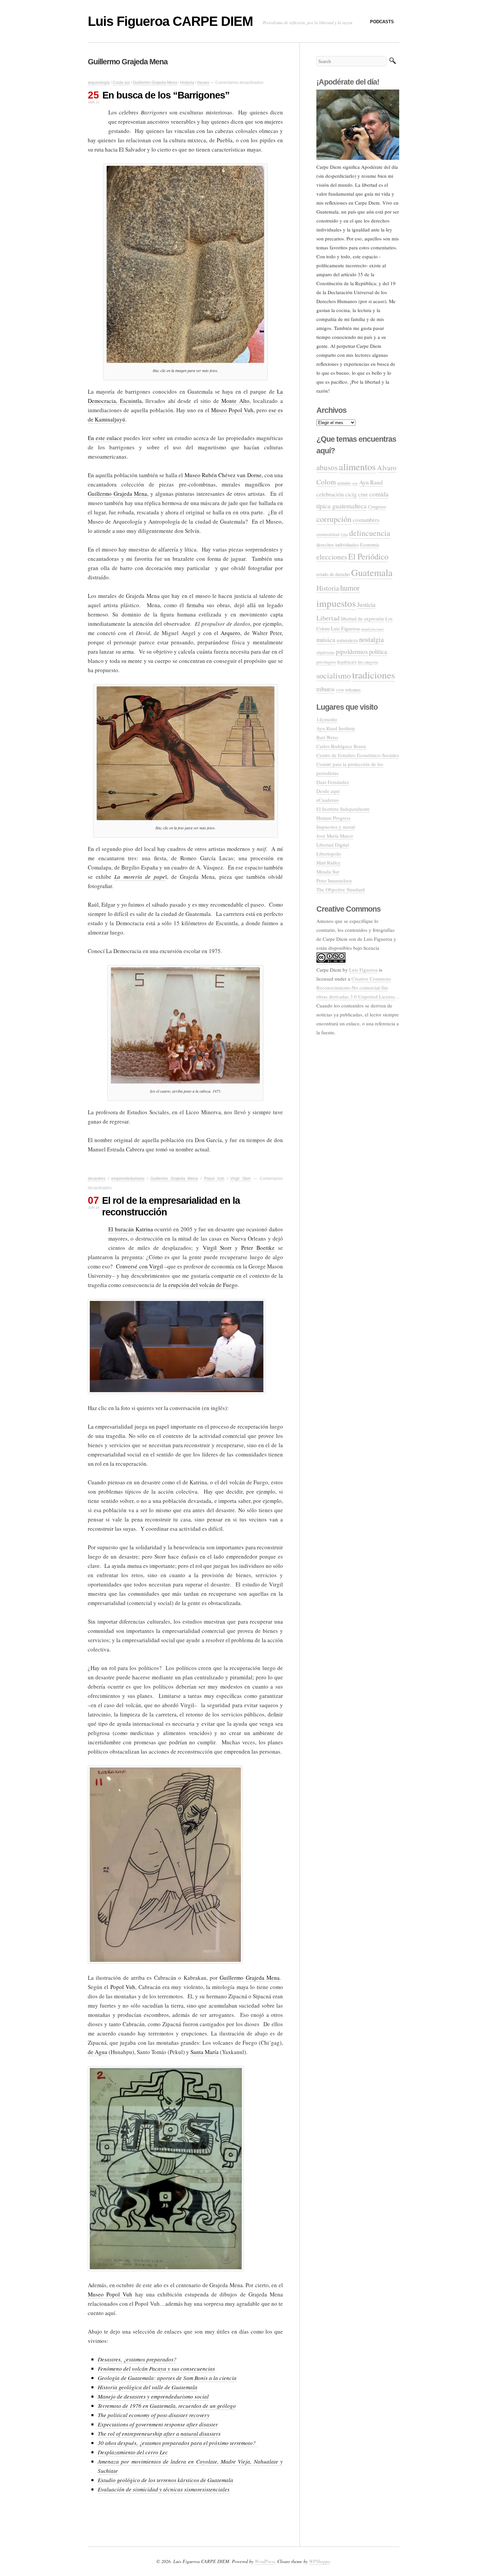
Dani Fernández (333, 782)
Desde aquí (328, 791)
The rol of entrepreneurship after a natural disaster (158, 2434)
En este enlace (105, 438)
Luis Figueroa (345, 628)
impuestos (336, 603)
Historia (187, 83)
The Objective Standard (341, 889)
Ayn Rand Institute (336, 728)
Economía (370, 545)
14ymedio (327, 719)
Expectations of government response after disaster (158, 2424)
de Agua (98, 2052)
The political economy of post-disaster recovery (154, 2415)
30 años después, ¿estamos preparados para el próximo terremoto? (178, 2443)
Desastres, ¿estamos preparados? (137, 2359)
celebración (330, 494)
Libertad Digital (333, 845)
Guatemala (372, 572)
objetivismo (325, 652)
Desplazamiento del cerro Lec (133, 2452)
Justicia (366, 604)
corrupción (334, 519)
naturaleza (347, 640)
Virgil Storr (241, 1179)
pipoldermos (352, 651)
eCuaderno (328, 800)
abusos (327, 467)
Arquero (230, 633)
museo (203, 83)
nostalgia (371, 639)
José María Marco (335, 836)
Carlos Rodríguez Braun (341, 746)
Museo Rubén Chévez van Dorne (223, 475)
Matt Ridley (328, 863)
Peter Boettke (258, 1248)
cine (363, 494)
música (326, 640)
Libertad (328, 618)
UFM (340, 690)
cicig (351, 494)
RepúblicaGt (347, 662)
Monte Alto (235, 401)
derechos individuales (338, 545)
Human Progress (333, 818)
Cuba (344, 535)
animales (344, 483)
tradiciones (374, 675)
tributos (325, 689)
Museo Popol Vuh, (233, 410)
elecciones (332, 557)
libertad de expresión (362, 618)
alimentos (357, 467)
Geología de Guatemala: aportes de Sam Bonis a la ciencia (167, 2378)
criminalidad (328, 534)
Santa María (205, 2052)
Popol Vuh (214, 1179)
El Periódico (368, 556)
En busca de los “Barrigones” (166, 95)
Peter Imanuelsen (334, 880)
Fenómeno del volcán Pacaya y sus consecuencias (156, 2369)
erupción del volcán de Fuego (203, 1285)
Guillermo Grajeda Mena (155, 83)
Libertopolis (329, 854)
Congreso (377, 507)
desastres (97, 1179)
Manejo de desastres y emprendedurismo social (153, 2396)
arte (355, 483)
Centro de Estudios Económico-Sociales (358, 755)
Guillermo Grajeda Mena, (118, 494)
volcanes (353, 690)
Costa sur (121, 83)
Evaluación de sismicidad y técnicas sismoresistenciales (164, 2489)
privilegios (326, 662)
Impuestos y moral (336, 827)
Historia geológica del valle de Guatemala (148, 2387)
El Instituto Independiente (343, 809)
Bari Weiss (327, 737)
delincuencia (370, 533)
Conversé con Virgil (139, 1266)
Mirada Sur (328, 871)
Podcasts (382, 22)
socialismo (334, 676)
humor (350, 588)
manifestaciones (373, 629)
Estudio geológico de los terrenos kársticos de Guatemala (165, 2480)
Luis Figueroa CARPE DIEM (170, 21)
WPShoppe (319, 2561)
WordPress (265, 2561)
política (378, 651)
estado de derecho (333, 574)
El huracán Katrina (131, 1229)
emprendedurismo (128, 1179)
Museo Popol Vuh (110, 2294)
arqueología (99, 83)
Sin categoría (368, 662)
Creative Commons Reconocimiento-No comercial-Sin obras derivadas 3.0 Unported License (356, 988)
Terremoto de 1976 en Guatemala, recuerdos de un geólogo (167, 2406)
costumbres (366, 520)
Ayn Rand (371, 482)
